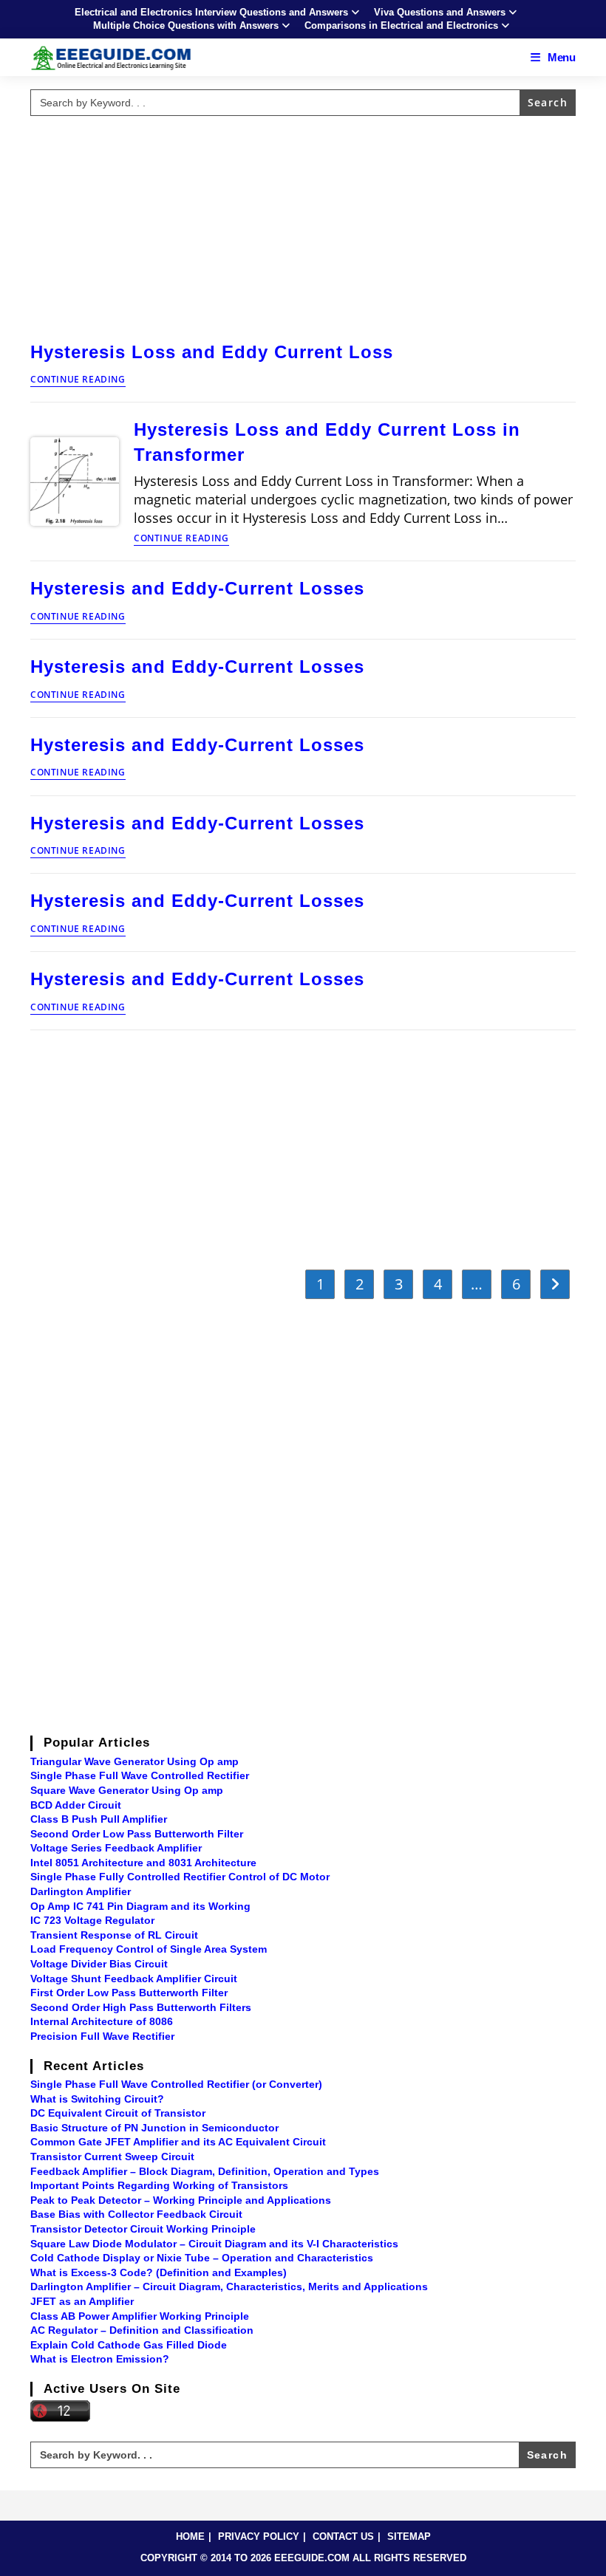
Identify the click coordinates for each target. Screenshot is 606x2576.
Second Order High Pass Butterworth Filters (141, 2007)
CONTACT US (343, 2536)
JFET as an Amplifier (82, 2301)
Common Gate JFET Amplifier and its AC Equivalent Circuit (178, 2142)
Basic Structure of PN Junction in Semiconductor (154, 2128)
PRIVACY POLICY (259, 2536)
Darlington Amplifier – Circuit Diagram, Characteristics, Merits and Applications (229, 2286)
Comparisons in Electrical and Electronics (401, 25)
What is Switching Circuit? (97, 2099)
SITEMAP (409, 2536)
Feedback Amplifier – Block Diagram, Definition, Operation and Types (205, 2171)
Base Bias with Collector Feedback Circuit (136, 2214)
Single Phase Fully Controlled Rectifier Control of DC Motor (180, 1877)
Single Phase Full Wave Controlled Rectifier (140, 1775)
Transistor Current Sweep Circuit (112, 2157)
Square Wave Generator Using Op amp (127, 1790)
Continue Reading (78, 380)
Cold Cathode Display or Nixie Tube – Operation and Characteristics (202, 2258)
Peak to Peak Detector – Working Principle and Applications (181, 2200)
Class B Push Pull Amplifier (99, 1819)
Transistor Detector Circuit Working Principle (143, 2229)
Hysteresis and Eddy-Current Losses (197, 588)
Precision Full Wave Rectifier (102, 2036)
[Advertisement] (303, 225)
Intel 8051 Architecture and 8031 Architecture (143, 1863)
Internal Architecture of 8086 (102, 2021)
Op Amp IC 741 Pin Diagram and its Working (140, 1906)
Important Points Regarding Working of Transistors (159, 2185)
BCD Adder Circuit (76, 1805)
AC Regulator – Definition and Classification (142, 2330)
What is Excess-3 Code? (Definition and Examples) (159, 2272)
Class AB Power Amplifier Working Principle (140, 2316)
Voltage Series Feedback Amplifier (116, 1848)
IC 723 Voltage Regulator (92, 1920)
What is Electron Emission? (100, 2359)
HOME (190, 2536)
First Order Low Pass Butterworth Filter (129, 1993)
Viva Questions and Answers (440, 12)
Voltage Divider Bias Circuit (99, 1964)
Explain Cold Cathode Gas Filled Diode (129, 2345)
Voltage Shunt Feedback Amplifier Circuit (134, 1979)
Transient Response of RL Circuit (114, 1935)
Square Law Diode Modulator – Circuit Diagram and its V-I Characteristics (214, 2244)
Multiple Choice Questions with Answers (186, 25)
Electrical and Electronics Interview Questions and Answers (211, 12)
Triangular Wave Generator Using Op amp (135, 1761)
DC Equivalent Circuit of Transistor (118, 2113)
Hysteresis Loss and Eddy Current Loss (212, 352)
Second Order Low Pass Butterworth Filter (137, 1834)
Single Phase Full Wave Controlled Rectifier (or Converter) (176, 2084)
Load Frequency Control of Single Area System (149, 1949)
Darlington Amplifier (81, 1891)
